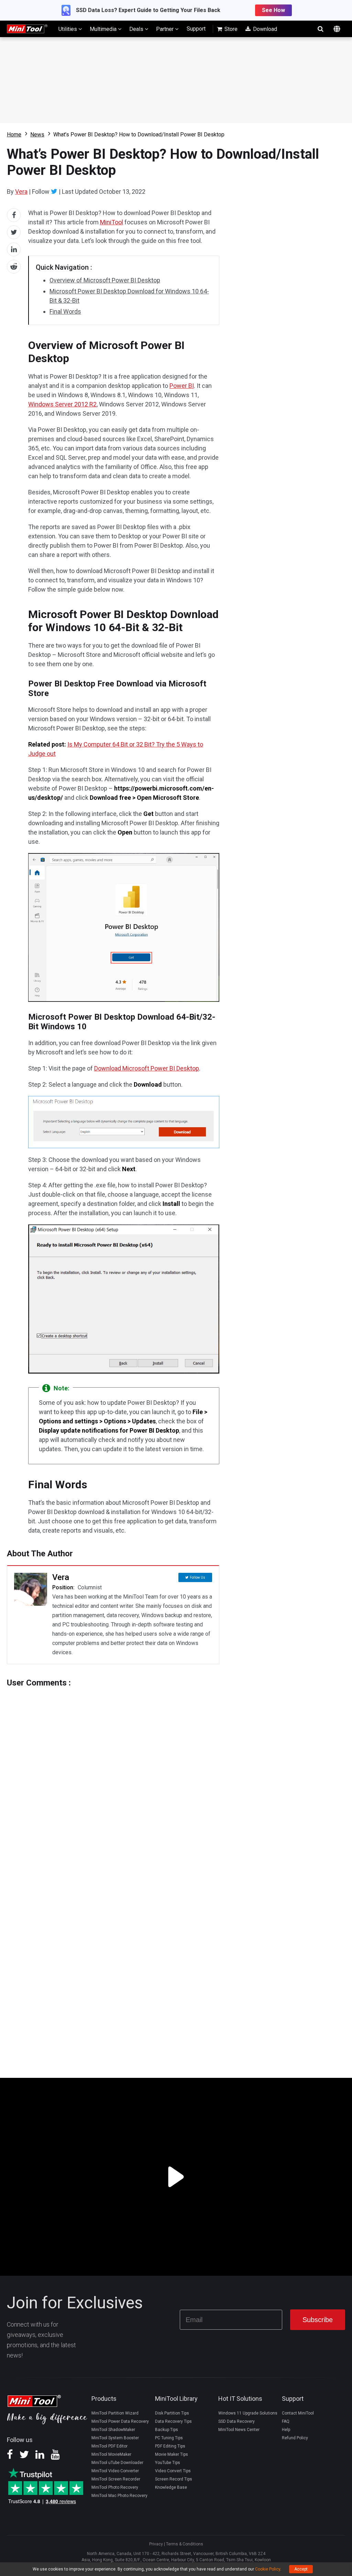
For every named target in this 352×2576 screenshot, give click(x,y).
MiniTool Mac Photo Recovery (119, 2496)
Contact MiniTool (298, 2413)
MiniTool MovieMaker (111, 2454)
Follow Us (197, 1577)
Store (230, 29)
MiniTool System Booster (115, 2438)
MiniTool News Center (239, 2430)
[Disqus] (113, 1773)
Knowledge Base (171, 2487)
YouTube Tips (168, 2463)
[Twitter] (54, 191)
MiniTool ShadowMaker (113, 2430)
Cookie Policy (268, 2569)
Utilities (68, 29)
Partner (166, 29)
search (320, 29)
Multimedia (104, 29)
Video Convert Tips (173, 2471)
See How (273, 10)
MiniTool (112, 222)
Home (14, 135)
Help (286, 2430)
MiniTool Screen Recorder (116, 2479)
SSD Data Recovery (236, 2421)
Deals (137, 29)
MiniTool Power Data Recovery (120, 2421)
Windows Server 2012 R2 (62, 404)
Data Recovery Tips (173, 2421)
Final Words (65, 311)
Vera (21, 192)
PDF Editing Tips (170, 2446)
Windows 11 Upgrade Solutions (248, 2413)
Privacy (156, 2544)
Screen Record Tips (174, 2479)
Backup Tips (167, 2430)
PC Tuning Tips (169, 2438)
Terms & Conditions (185, 2544)
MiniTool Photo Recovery (115, 2487)
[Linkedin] (40, 2457)
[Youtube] (55, 2457)
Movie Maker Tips (172, 2454)
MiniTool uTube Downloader (117, 2463)
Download (264, 29)
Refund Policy (295, 2438)
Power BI (182, 386)
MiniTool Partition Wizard (115, 2413)
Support (196, 29)
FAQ (286, 2421)
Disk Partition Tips (172, 2413)
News (37, 135)
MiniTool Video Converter (115, 2471)
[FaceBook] (10, 2457)
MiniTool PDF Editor (109, 2446)
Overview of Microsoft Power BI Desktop (105, 280)
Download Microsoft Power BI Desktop (147, 1068)
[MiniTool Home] (27, 28)
